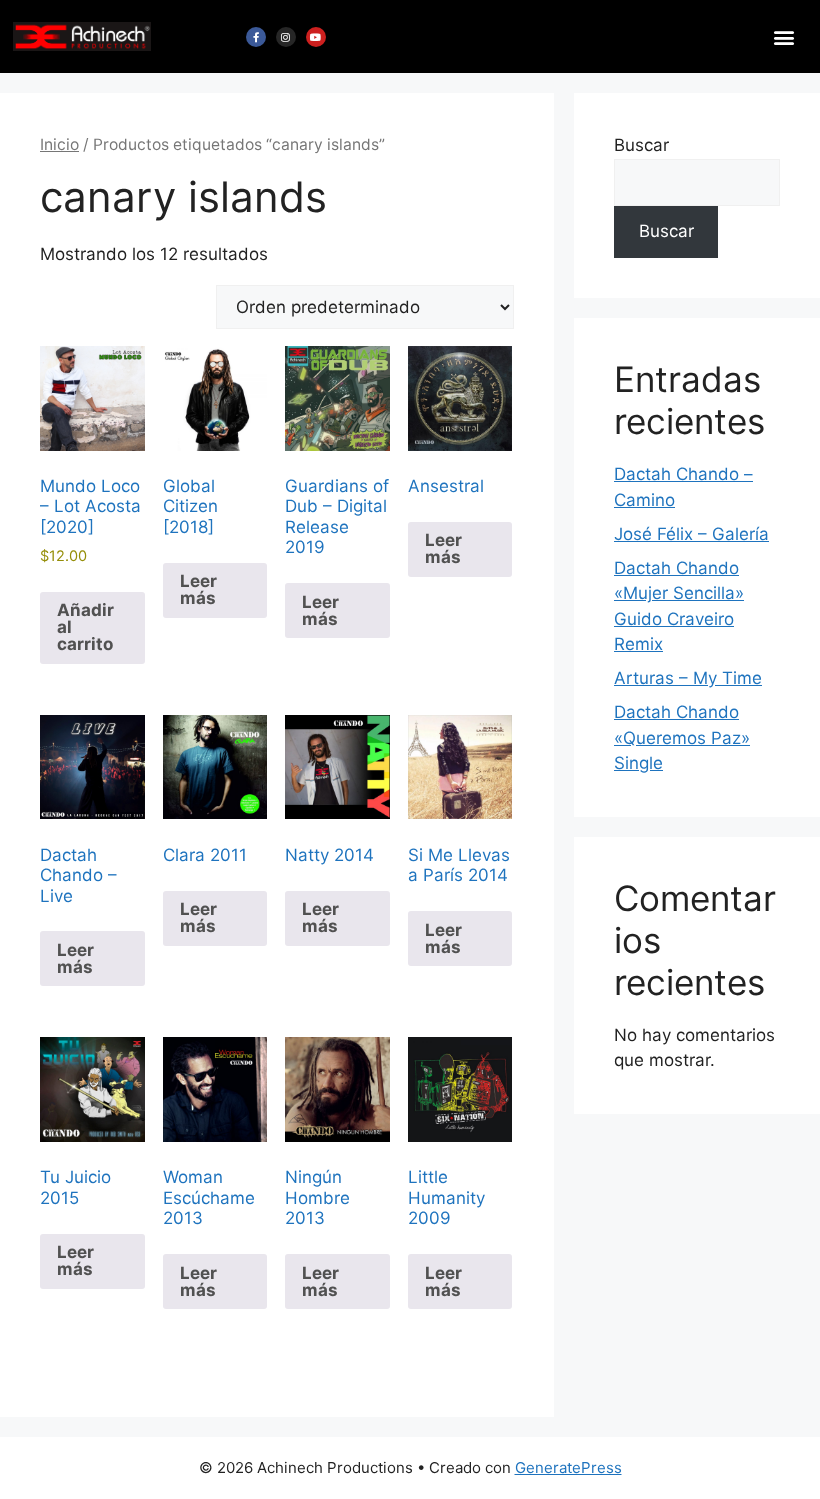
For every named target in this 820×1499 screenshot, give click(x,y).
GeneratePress (568, 1467)
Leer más (198, 589)
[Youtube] (316, 37)
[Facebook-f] (256, 37)
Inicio (59, 144)
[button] (783, 36)
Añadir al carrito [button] (85, 627)
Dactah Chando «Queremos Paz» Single (682, 737)
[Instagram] (286, 37)
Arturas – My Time (688, 678)
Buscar (641, 145)
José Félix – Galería (691, 534)
